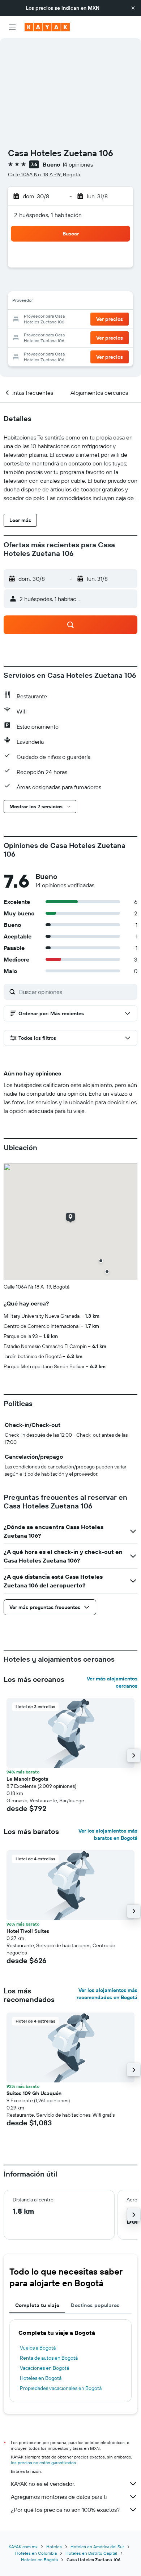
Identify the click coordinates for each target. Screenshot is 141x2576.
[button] (133, 8)
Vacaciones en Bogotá (44, 2368)
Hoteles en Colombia (36, 2553)
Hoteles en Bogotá (41, 2378)
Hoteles (54, 2547)
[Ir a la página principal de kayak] (47, 27)
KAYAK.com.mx (23, 2547)
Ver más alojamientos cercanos (112, 1682)
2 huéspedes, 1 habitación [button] (48, 215)
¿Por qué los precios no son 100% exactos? (65, 2510)
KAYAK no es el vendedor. (43, 2484)
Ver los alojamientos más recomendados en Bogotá (107, 1994)
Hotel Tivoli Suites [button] (28, 1931)
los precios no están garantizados (43, 2463)
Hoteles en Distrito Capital (91, 2553)
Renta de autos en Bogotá (49, 2358)
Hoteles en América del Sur (97, 2547)
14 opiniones (78, 164)
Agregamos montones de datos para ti (59, 2497)
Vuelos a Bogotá (38, 2348)
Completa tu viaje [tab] (37, 2305)
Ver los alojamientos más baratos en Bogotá (108, 1834)
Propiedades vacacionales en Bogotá (61, 2388)
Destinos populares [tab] (95, 2305)
